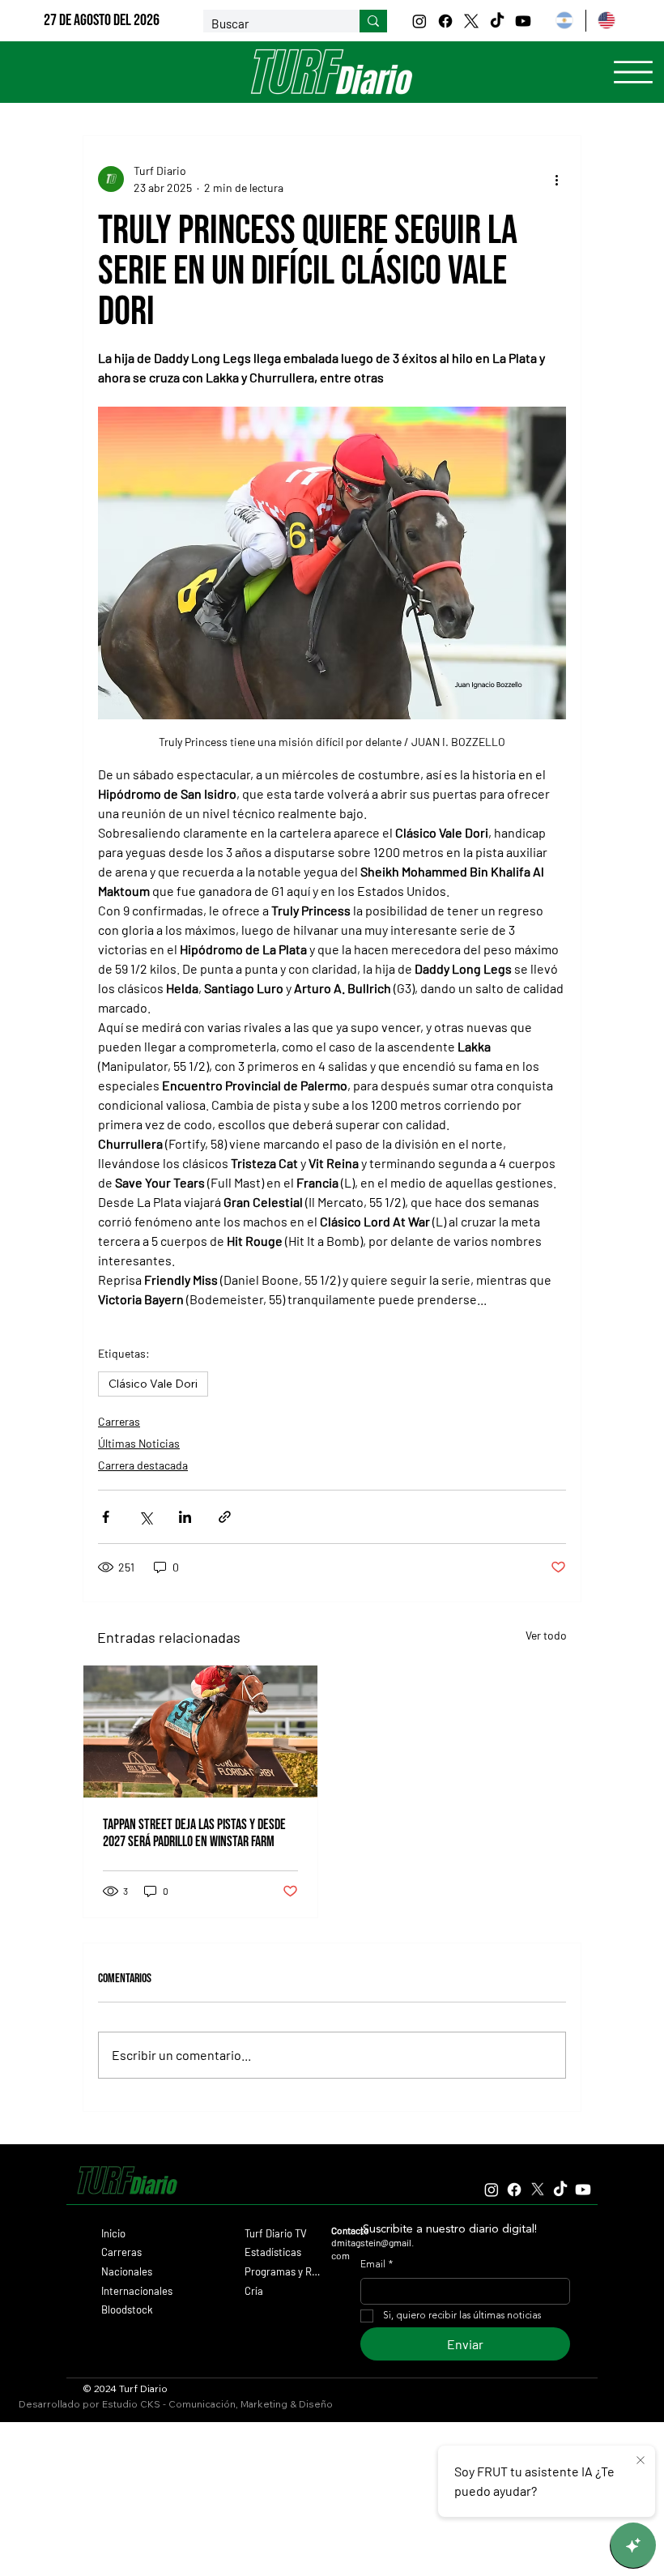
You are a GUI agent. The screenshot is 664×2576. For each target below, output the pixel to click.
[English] (607, 21)
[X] (471, 21)
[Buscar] (373, 21)
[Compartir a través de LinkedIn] (185, 1517)
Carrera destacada (143, 1465)
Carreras (119, 1421)
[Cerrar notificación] (641, 2461)
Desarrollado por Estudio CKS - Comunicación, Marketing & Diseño (176, 2404)
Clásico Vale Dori (153, 1384)
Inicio (113, 2233)
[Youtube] (523, 21)
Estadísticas (273, 2252)
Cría (254, 2291)
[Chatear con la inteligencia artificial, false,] (633, 2545)
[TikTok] (497, 21)
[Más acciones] (556, 179)
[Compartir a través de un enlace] (225, 1517)
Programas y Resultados (283, 2271)
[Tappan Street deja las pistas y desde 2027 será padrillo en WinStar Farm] (200, 1732)
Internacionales (137, 2291)
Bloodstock (127, 2309)
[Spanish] (564, 21)
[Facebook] (445, 21)
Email (377, 2265)
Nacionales (127, 2271)
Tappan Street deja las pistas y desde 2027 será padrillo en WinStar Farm (194, 1833)
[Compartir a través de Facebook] (106, 1517)
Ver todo (546, 1635)
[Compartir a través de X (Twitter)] (145, 1517)
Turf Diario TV (276, 2233)
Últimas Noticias (139, 1443)
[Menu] (633, 72)
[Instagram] (419, 21)
